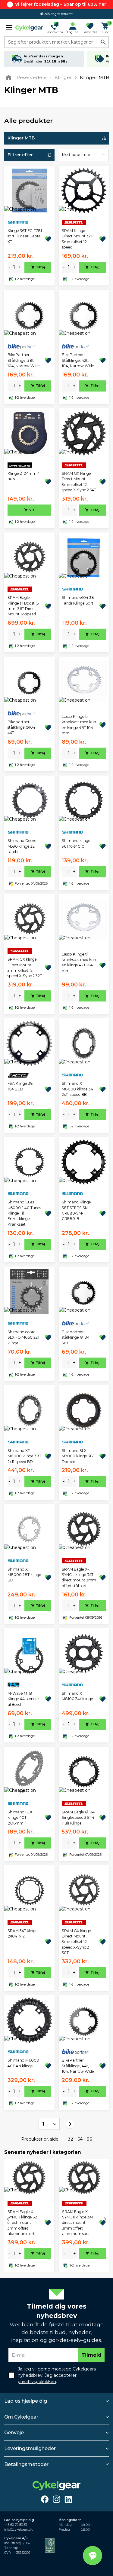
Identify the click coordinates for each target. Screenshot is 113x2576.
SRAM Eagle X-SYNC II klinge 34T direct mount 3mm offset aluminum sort (78, 2223)
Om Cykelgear (21, 2417)
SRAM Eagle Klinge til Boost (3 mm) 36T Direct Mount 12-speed (23, 606)
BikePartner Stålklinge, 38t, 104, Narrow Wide (24, 360)
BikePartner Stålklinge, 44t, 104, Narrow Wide (78, 2066)
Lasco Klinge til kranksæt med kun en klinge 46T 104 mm (79, 725)
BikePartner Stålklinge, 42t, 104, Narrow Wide (78, 360)
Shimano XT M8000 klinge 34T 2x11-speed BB (78, 1089)
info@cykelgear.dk (18, 2530)
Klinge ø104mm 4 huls (24, 476)
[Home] (10, 77)
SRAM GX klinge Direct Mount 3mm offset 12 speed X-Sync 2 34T (79, 482)
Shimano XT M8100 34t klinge (77, 1696)
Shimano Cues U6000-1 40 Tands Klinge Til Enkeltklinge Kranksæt (24, 1213)
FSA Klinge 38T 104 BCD (21, 1086)
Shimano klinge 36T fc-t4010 (76, 843)
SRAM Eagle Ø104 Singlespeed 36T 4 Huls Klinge (78, 1818)
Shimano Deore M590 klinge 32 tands (22, 846)
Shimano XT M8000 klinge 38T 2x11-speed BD (24, 1456)
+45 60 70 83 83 (16, 2525)
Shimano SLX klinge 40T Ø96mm (20, 1818)
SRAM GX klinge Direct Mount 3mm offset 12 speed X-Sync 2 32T (25, 968)
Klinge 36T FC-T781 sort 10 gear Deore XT (25, 236)
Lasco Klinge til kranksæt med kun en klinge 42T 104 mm (79, 962)
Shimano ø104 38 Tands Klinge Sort (78, 600)
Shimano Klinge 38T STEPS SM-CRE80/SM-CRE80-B (76, 1210)
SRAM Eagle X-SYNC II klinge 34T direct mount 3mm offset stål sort (79, 1578)
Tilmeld (91, 2355)
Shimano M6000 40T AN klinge (23, 2063)
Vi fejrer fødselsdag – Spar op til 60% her (61, 4)
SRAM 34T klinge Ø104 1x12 (23, 1933)
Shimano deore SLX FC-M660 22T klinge (24, 1337)
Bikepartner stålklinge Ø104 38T (76, 1337)
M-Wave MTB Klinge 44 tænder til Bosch (23, 1699)
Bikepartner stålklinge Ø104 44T (21, 727)
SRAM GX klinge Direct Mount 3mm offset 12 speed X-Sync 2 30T (76, 1942)
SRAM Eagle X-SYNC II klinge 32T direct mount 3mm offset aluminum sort (23, 2223)
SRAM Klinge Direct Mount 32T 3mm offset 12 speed (77, 239)
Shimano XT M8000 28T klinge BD (24, 1575)
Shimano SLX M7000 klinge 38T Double (78, 1456)
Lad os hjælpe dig (26, 2401)
